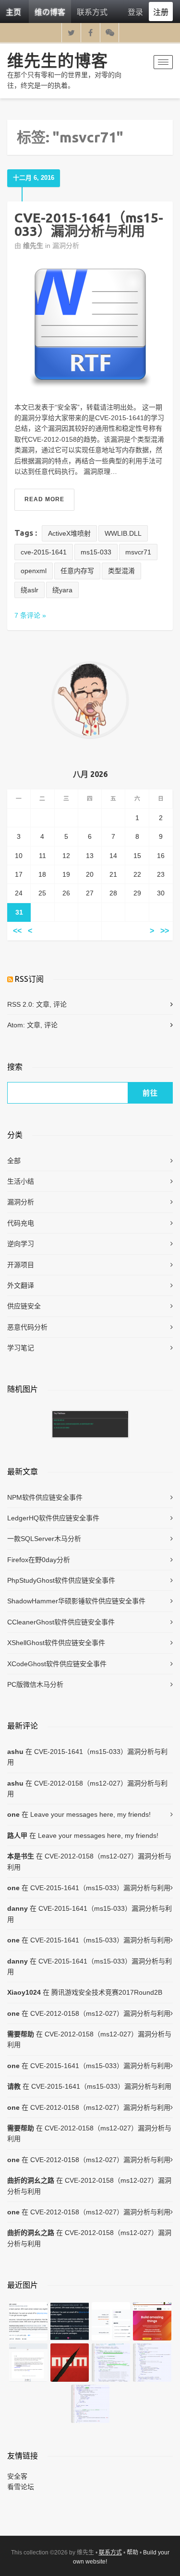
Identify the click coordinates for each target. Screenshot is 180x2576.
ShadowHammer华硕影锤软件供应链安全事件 (76, 1601)
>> (165, 931)
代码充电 (21, 1223)
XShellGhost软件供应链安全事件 (56, 1643)
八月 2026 (90, 774)
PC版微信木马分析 (35, 1684)
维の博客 (50, 12)
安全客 (17, 2476)
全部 (14, 1161)
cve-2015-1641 (44, 552)
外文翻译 (21, 1285)
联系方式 (92, 12)
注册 (161, 12)
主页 (13, 12)
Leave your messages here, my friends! (90, 1814)
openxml (34, 571)
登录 (135, 12)
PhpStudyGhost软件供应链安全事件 (61, 1580)
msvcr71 (138, 552)
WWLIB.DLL (123, 533)
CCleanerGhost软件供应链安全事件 (61, 1622)
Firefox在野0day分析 (39, 1560)
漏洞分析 (66, 246)
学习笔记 (21, 1348)
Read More (44, 499)
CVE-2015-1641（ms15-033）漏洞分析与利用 (89, 224)
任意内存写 (77, 571)
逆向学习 (21, 1244)
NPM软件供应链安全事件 (45, 1497)
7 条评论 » (30, 615)
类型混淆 (121, 571)
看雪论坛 (21, 2487)
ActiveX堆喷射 (69, 533)
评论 (60, 1004)
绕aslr (30, 590)
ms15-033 (96, 552)
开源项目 (21, 1265)
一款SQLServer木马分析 (44, 1539)
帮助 (132, 2552)
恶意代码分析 (27, 1327)
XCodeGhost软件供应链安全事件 (57, 1664)
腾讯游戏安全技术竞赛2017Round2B (107, 1992)
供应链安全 (24, 1306)
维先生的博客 (58, 60)
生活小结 (21, 1181)
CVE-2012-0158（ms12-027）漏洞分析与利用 (87, 1788)
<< (17, 931)
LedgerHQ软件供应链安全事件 (53, 1518)
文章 (43, 1004)
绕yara (62, 590)
